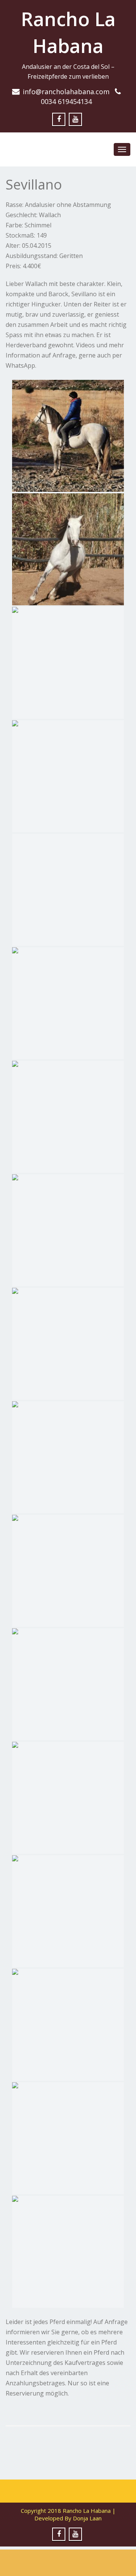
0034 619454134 (66, 101)
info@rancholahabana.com (66, 92)
